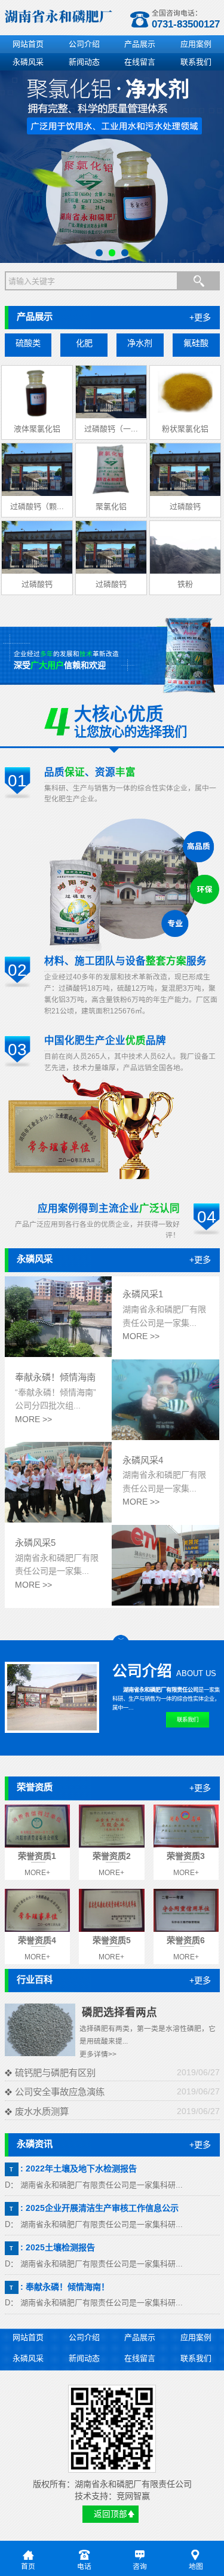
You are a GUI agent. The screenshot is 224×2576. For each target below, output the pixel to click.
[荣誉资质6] (186, 1910)
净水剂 (140, 343)
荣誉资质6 (186, 1940)
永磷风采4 (143, 1460)
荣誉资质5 (112, 1940)
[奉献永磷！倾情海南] (165, 1437)
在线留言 (140, 62)
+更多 (200, 317)
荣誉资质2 (112, 1856)
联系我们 (196, 62)
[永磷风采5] (165, 1603)
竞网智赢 (133, 2496)
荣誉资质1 (37, 1856)
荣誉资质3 (186, 1856)
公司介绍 (84, 44)
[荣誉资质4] (38, 1910)
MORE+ (37, 1873)
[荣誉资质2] (112, 1826)
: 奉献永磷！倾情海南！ (65, 2287)
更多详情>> (98, 2054)
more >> (141, 1336)
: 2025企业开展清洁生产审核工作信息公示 (99, 2208)
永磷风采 (28, 62)
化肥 (84, 343)
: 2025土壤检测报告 (58, 2247)
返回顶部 (111, 2514)
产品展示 (140, 44)
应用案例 (196, 44)
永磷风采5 (35, 1543)
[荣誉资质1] (38, 1826)
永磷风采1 (143, 1294)
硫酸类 (28, 343)
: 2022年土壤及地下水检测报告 (79, 2168)
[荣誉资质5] (112, 1910)
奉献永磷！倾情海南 (55, 1377)
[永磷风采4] (59, 1520)
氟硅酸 (196, 343)
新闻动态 (84, 62)
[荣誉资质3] (186, 1826)
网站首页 (28, 44)
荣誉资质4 (37, 1940)
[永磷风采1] (59, 1354)
